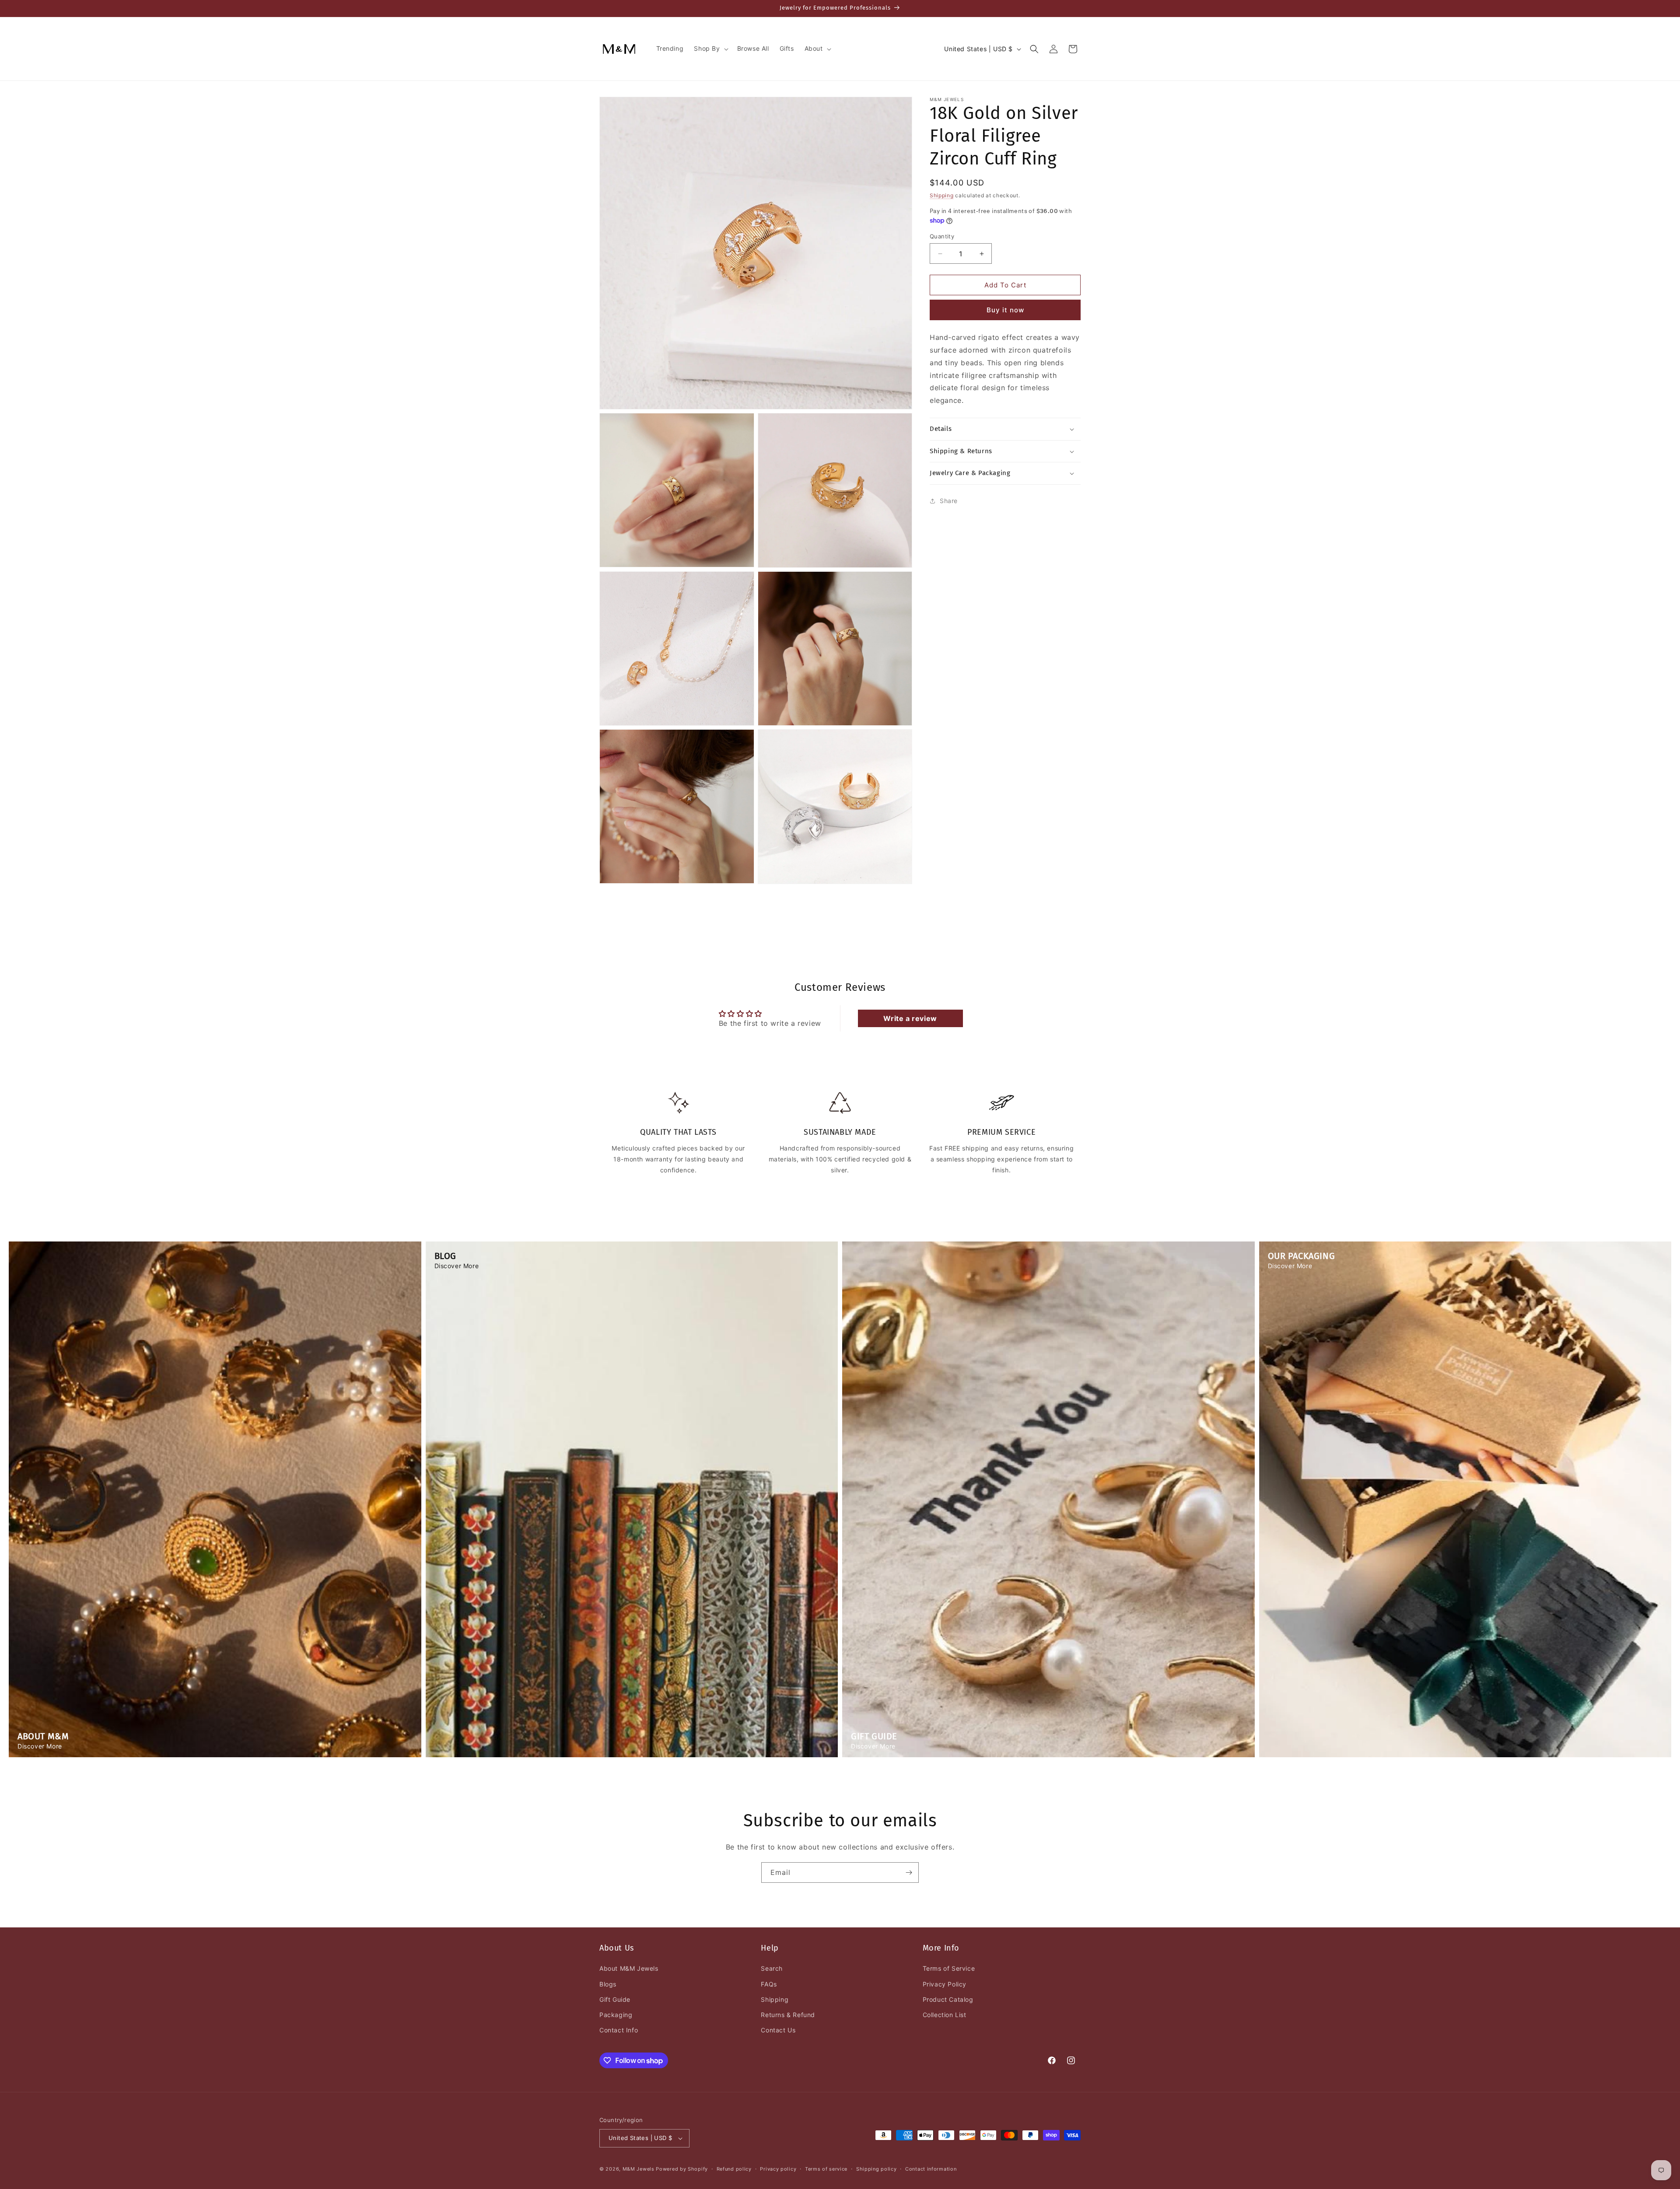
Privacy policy (778, 2169)
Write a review (910, 1018)
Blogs (608, 1984)
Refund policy (734, 2169)
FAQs (769, 1984)
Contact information (931, 2169)
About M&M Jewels (629, 1968)
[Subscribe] (909, 1873)
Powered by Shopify (682, 2169)
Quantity (942, 236)
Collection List (945, 2015)
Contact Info (619, 2030)
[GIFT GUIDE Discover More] (1048, 1755)
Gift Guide (615, 1999)
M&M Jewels (639, 2169)
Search (772, 1968)
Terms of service (826, 2169)
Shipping (942, 195)
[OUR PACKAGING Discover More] (1465, 1755)
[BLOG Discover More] (632, 1755)
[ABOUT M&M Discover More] (215, 1755)
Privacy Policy (945, 1984)
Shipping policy (877, 2169)
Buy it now (1005, 310)
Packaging (616, 2015)
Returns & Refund (788, 2015)
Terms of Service (949, 1968)
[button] (710, 49)
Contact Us (778, 2030)
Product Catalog (948, 1999)
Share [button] (949, 501)
